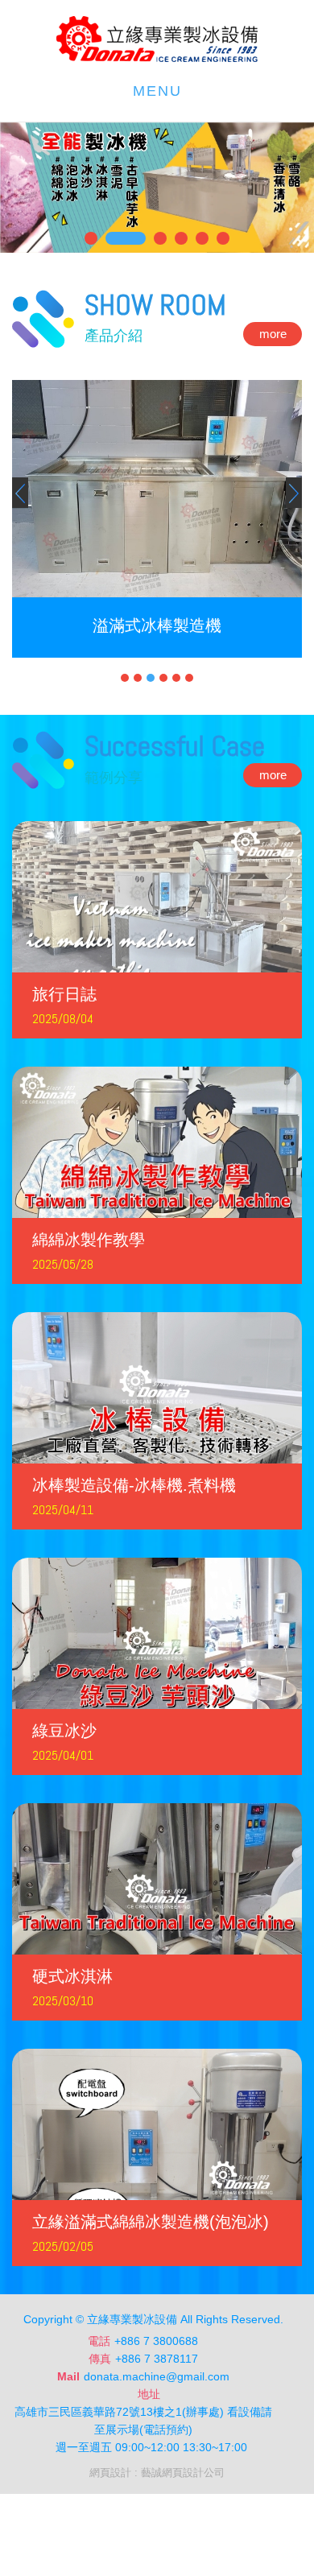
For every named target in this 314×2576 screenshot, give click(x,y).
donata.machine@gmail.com (157, 2376)
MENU (157, 91)
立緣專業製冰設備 (157, 39)
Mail (68, 2376)
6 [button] (189, 678)
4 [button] (163, 678)
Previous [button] (20, 493)
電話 (99, 2341)
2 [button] (138, 678)
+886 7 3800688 (156, 2341)
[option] (157, 519)
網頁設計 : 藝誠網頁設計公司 (157, 2473)
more (273, 334)
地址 (149, 2394)
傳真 (100, 2359)
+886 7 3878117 (157, 2359)
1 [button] (125, 678)
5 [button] (176, 678)
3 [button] (151, 678)
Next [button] (294, 493)
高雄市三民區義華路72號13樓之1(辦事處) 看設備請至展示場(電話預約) (143, 2421)
